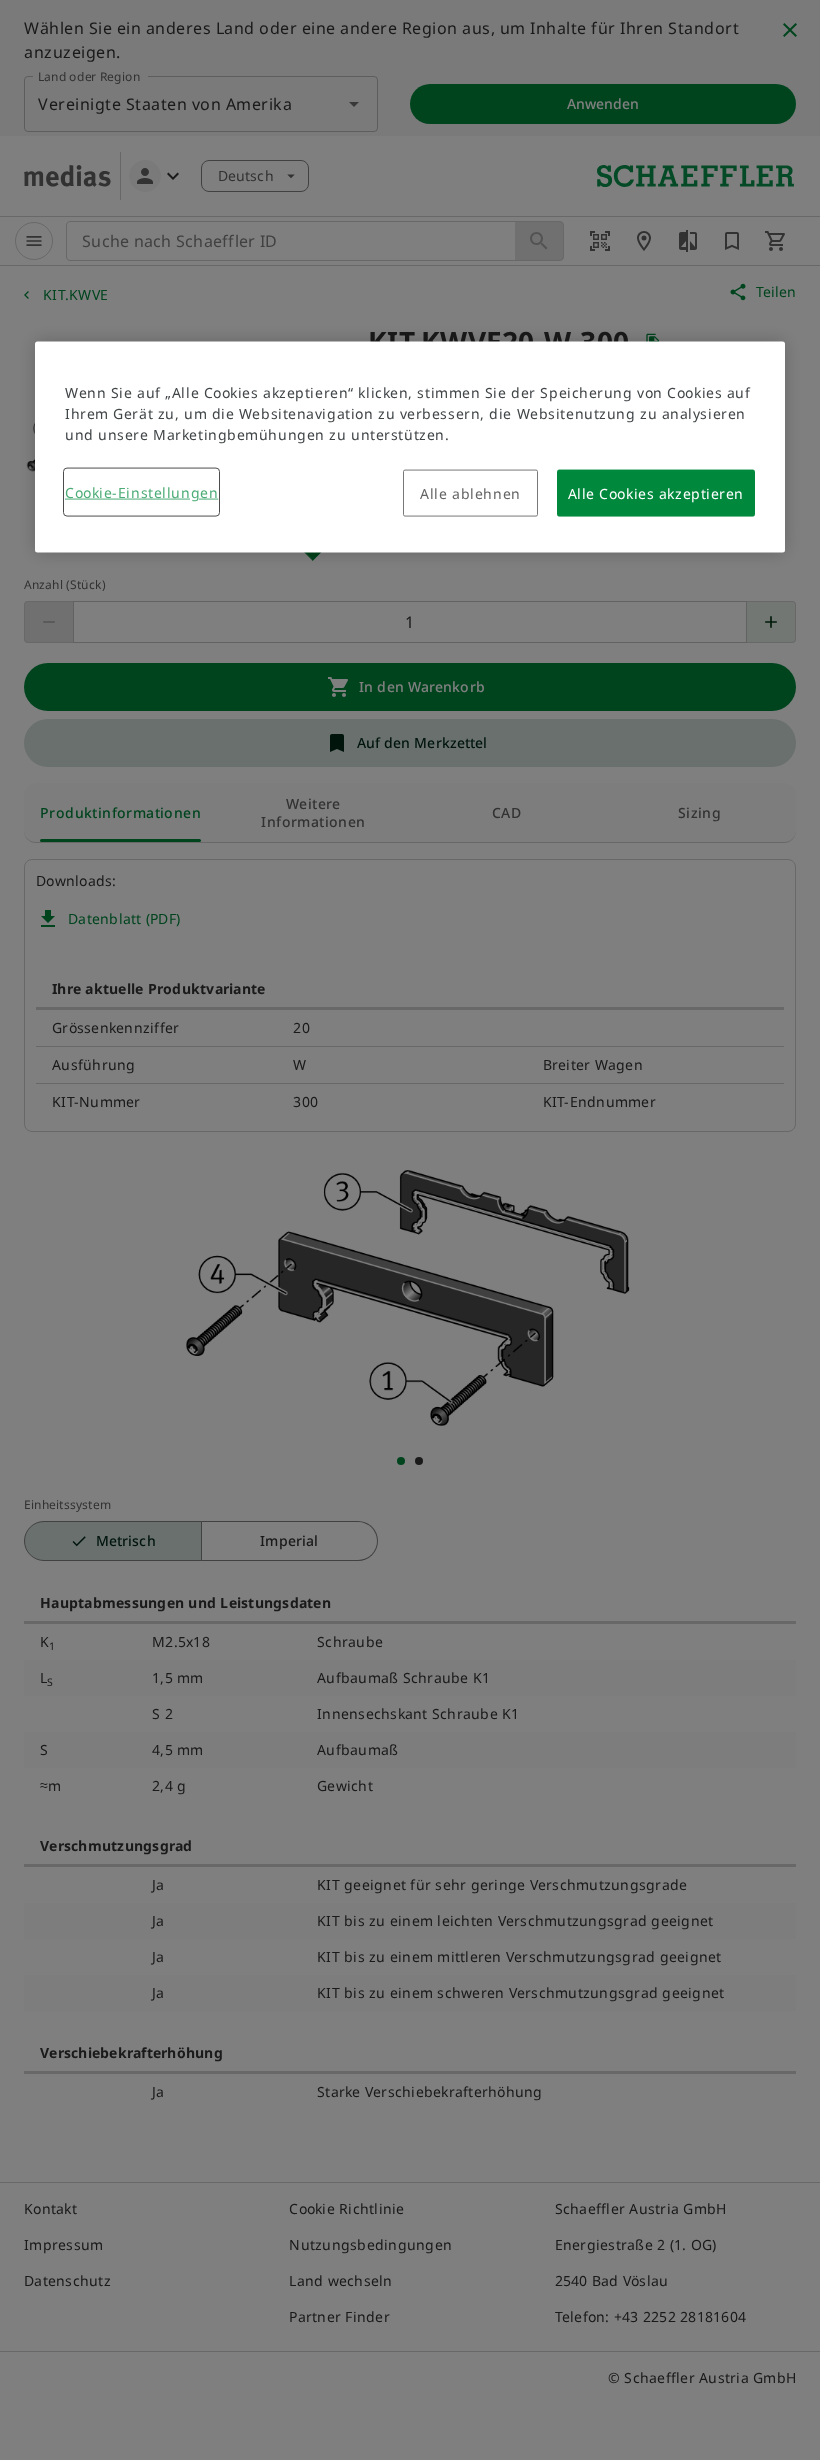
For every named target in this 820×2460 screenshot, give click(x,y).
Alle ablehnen (470, 493)
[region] (410, 447)
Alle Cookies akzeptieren (656, 493)
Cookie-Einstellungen (141, 492)
